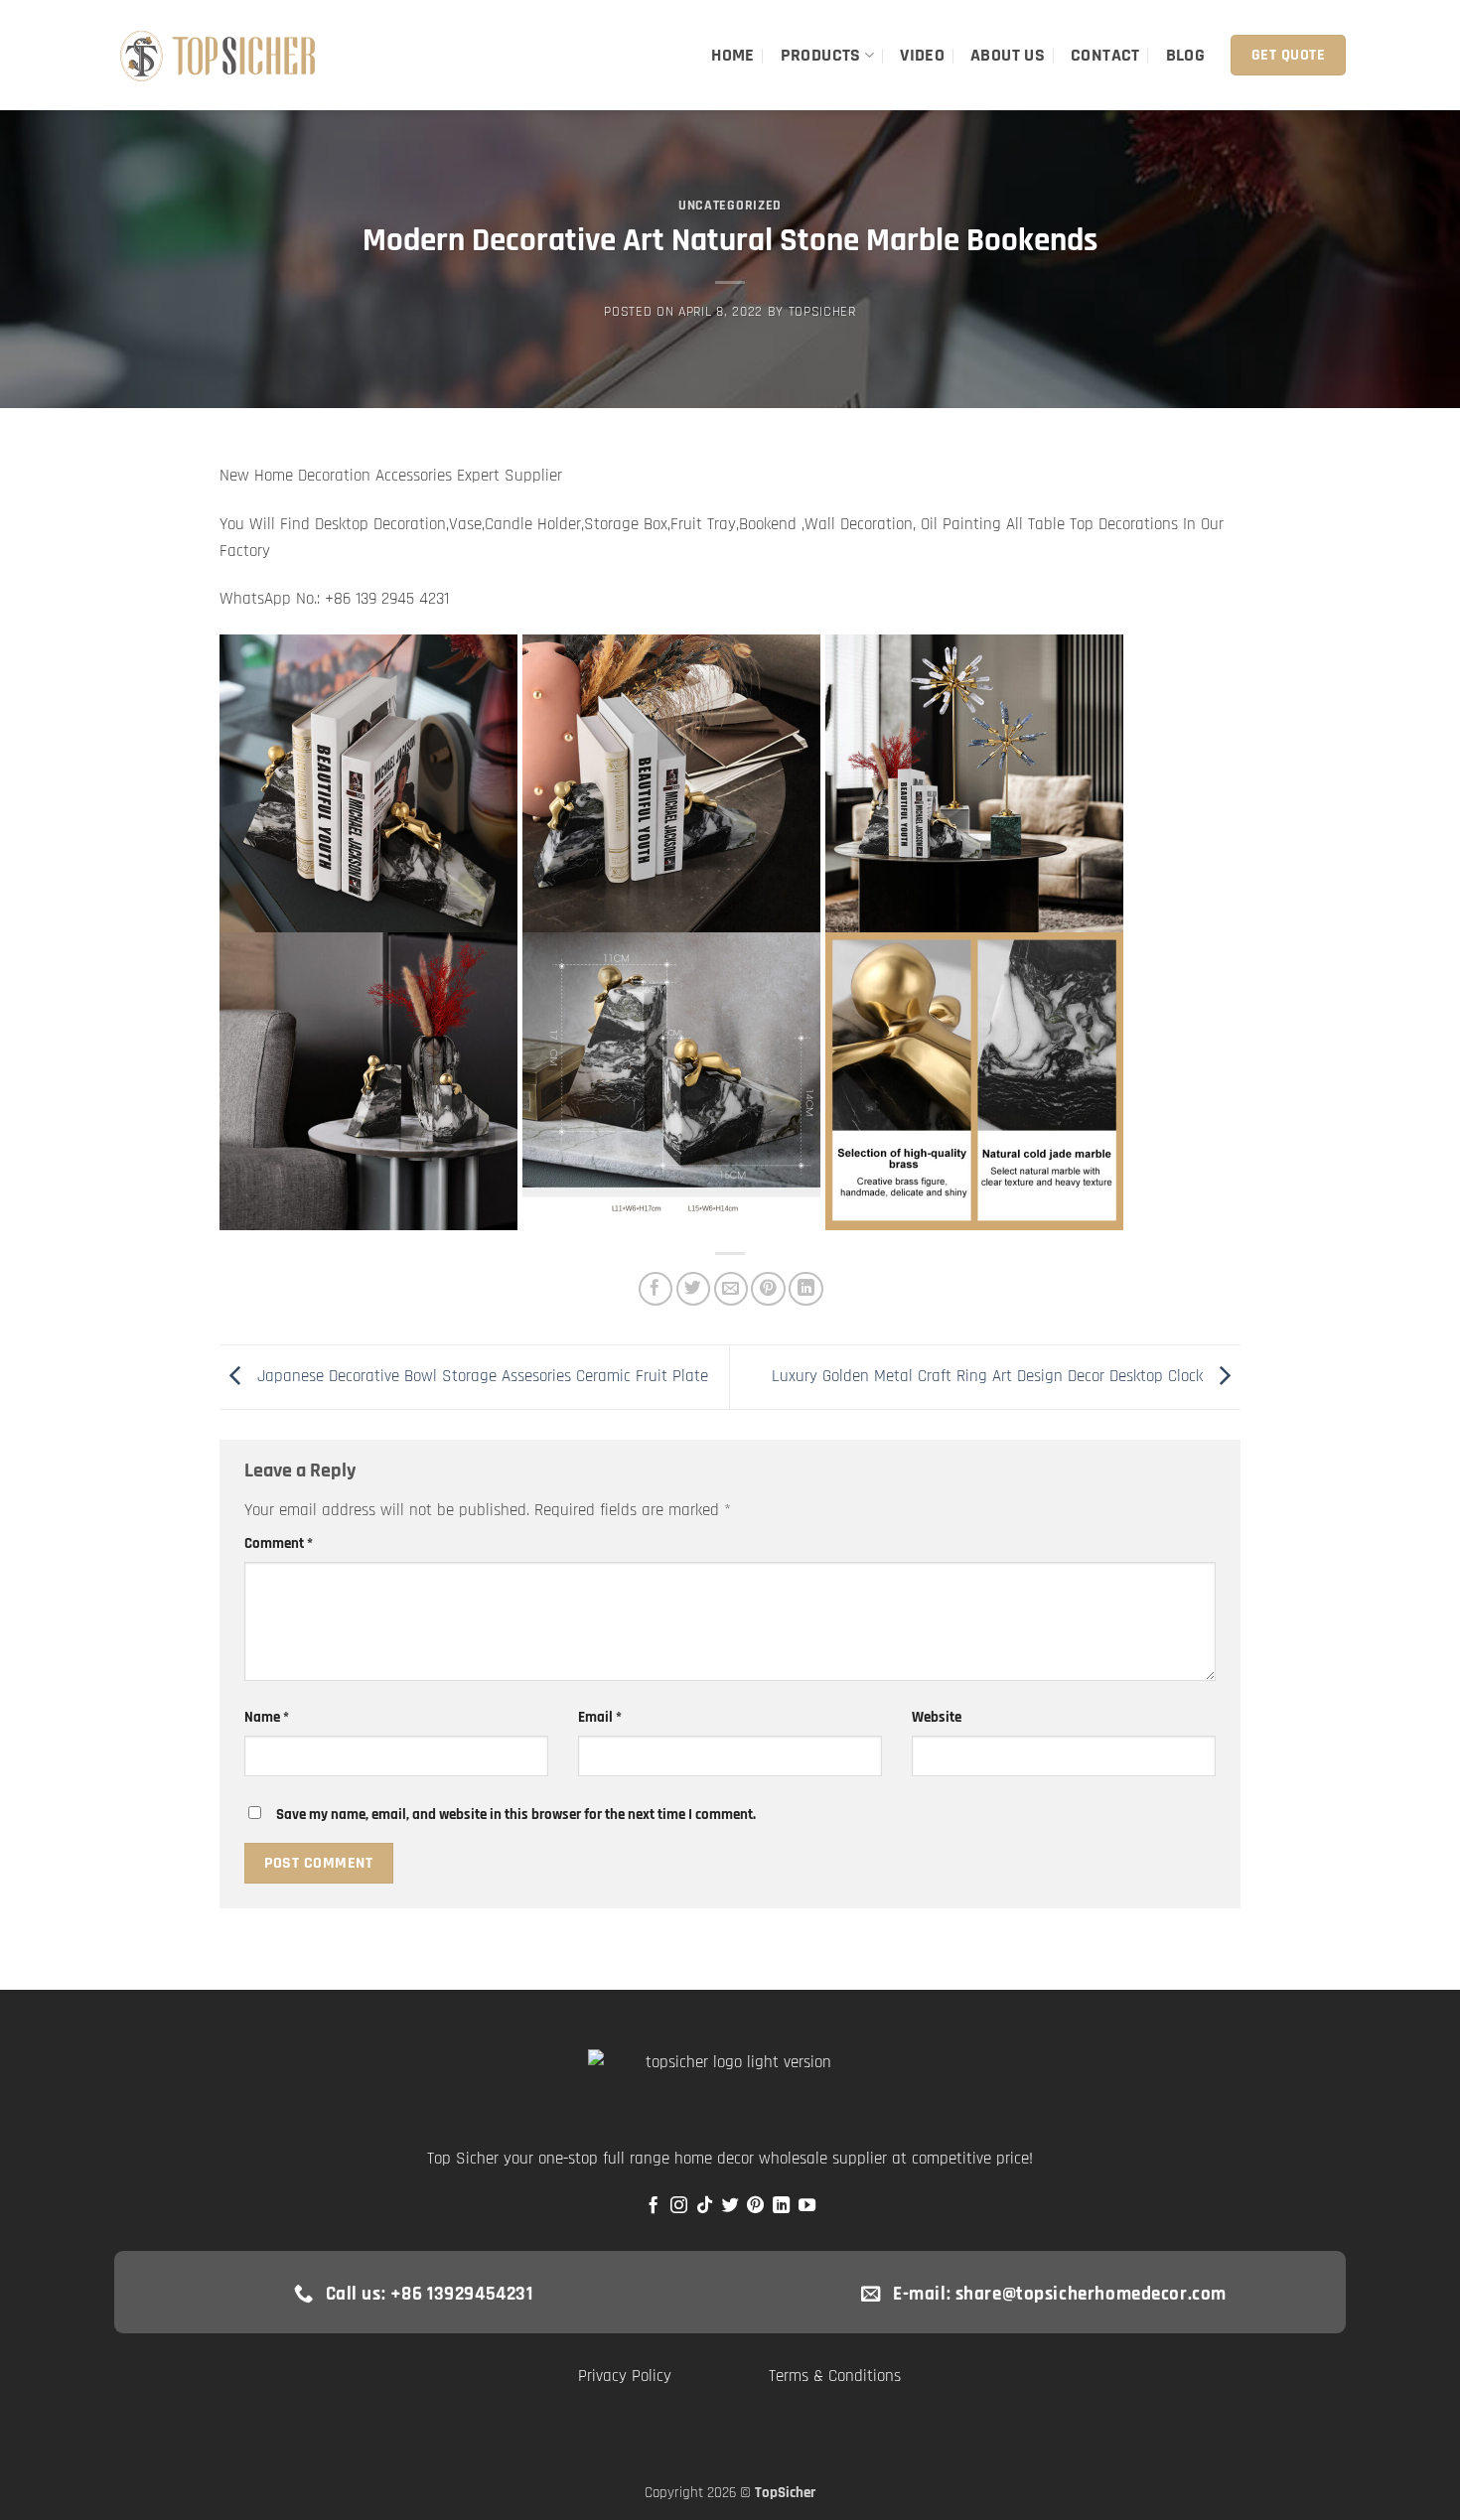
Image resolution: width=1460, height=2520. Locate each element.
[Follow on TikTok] (705, 2206)
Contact (1105, 55)
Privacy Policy (625, 2376)
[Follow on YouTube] (807, 2206)
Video (922, 55)
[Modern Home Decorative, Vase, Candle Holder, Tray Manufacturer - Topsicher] (219, 55)
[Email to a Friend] (731, 1289)
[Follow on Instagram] (679, 2206)
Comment (279, 1543)
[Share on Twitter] (694, 1289)
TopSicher (822, 312)
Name (267, 1717)
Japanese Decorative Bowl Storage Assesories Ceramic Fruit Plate (480, 1377)
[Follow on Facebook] (653, 2206)
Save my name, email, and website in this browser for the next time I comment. (516, 1815)
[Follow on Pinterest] (755, 2206)
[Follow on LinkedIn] (781, 2206)
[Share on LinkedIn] (806, 1289)
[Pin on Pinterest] (768, 1289)
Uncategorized (730, 206)
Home (732, 55)
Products (821, 55)
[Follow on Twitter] (730, 2206)
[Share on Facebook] (656, 1289)
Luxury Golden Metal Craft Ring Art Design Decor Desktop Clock (990, 1377)
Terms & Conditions (835, 2376)
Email (600, 1717)
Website (937, 1717)
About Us (1008, 55)
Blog (1185, 55)
